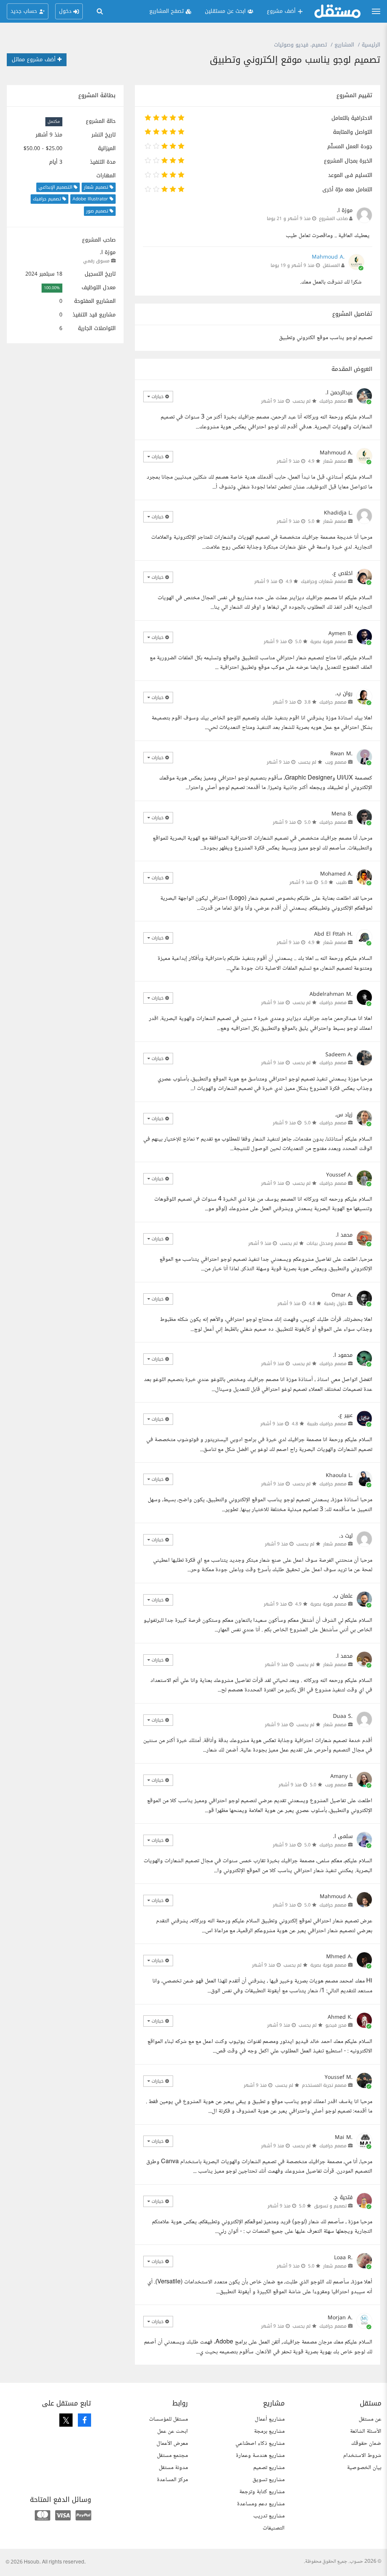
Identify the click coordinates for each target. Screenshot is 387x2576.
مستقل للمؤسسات (168, 2419)
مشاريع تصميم (269, 2468)
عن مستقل (370, 2419)
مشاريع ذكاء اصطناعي (260, 2443)
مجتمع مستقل (172, 2456)
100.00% (52, 288)
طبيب (341, 882)
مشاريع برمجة (269, 2431)
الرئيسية (371, 45)
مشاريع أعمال (270, 2419)
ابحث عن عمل (173, 2431)
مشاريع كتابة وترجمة (262, 2492)
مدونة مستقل (173, 2468)
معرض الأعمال (172, 2443)
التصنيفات (274, 2528)
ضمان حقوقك (366, 2443)
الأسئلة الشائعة (366, 2431)
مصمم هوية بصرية (328, 642)
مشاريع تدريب (269, 2516)
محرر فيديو (336, 2025)
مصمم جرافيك (333, 401)
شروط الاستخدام (362, 2456)
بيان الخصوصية (364, 2468)
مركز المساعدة (172, 2480)
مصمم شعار (335, 461)
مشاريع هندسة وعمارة (260, 2456)
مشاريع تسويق (269, 2480)
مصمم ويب (336, 762)
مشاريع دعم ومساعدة (261, 2504)
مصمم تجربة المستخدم (324, 2085)
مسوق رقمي (96, 261)
